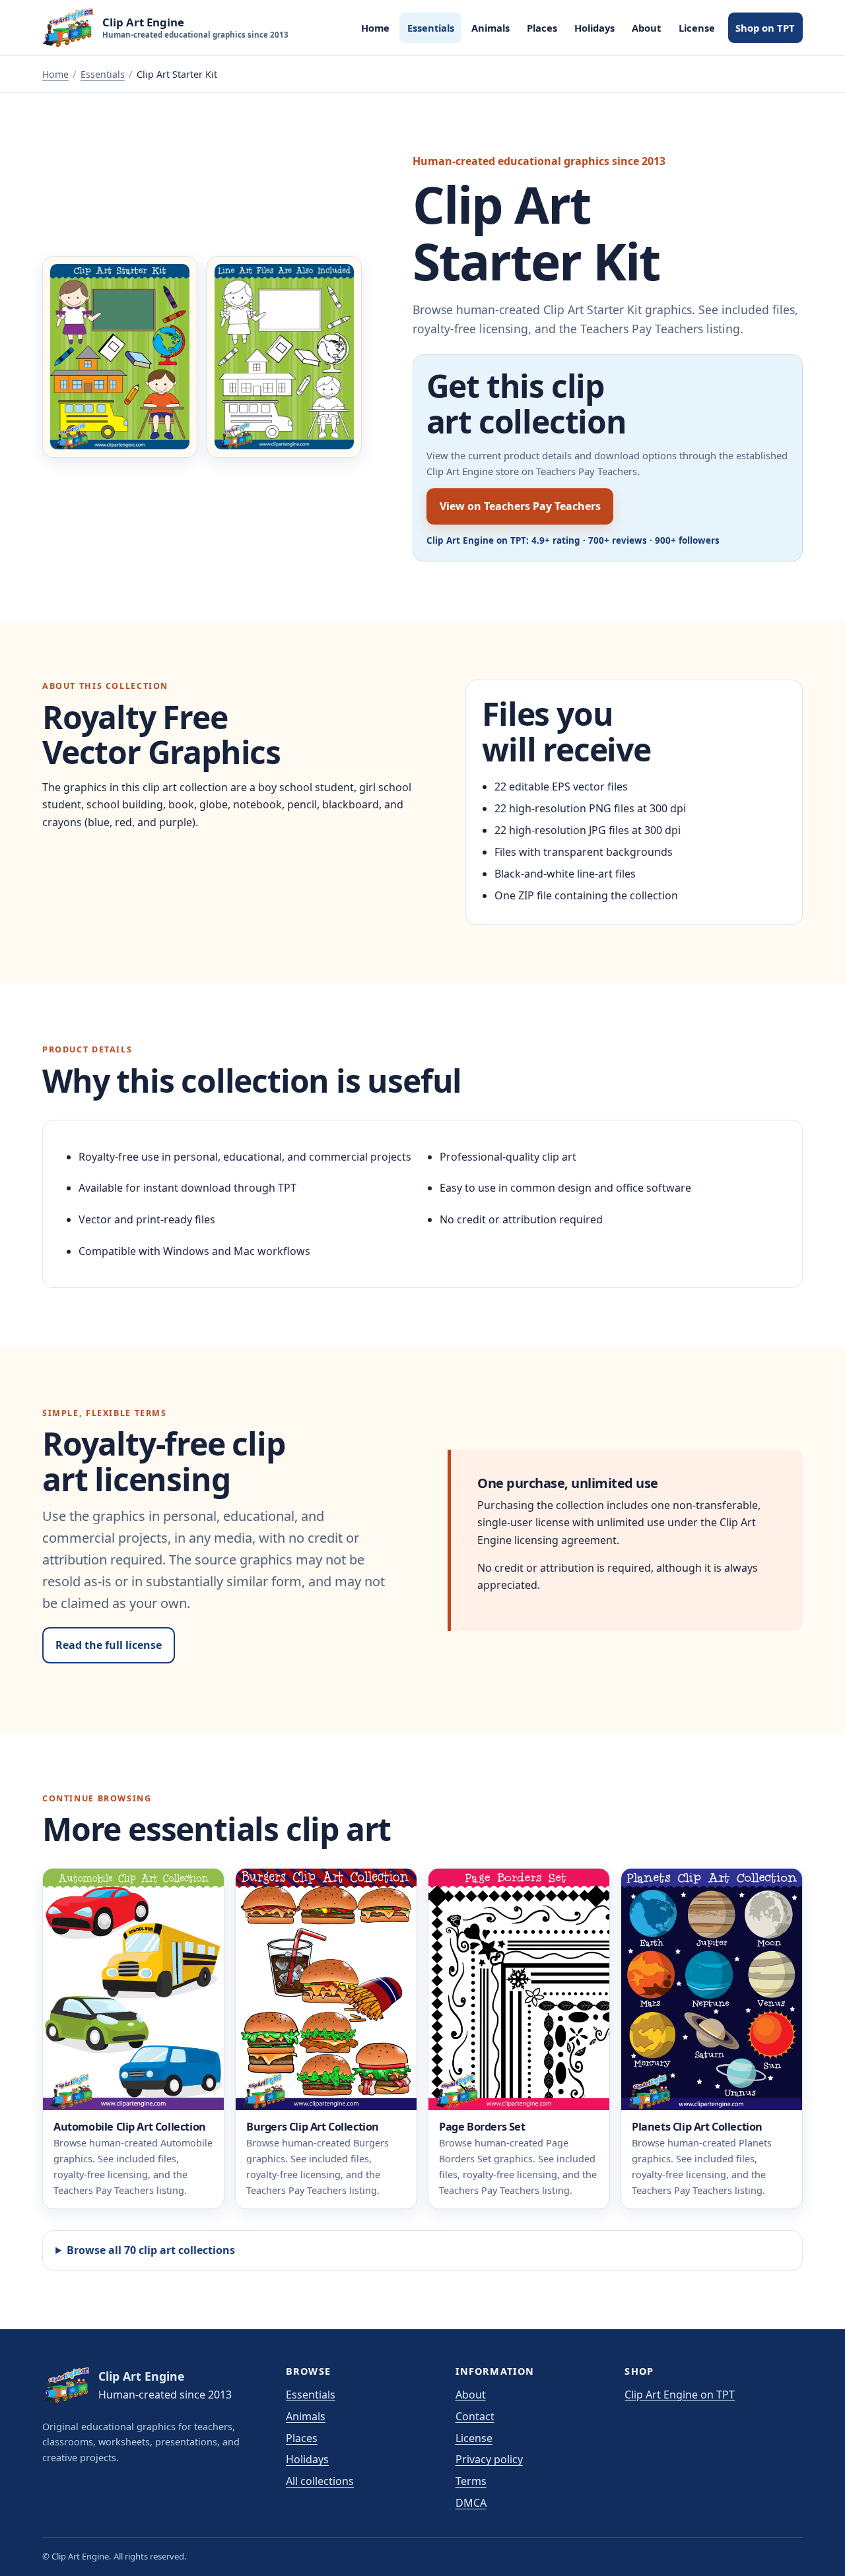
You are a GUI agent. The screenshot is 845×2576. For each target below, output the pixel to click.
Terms (471, 2481)
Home (375, 28)
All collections (320, 2481)
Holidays (594, 28)
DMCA (471, 2503)
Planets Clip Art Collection (697, 2127)
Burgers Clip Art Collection (313, 2127)
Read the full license (109, 1645)
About (646, 28)
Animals (490, 28)
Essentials (431, 28)
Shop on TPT (765, 28)
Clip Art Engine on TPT (680, 2395)
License (697, 28)
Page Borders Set (482, 2127)
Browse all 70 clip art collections (151, 2250)
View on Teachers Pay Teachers (520, 506)
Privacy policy (489, 2459)
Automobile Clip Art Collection (130, 2127)
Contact (475, 2416)
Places (542, 28)
